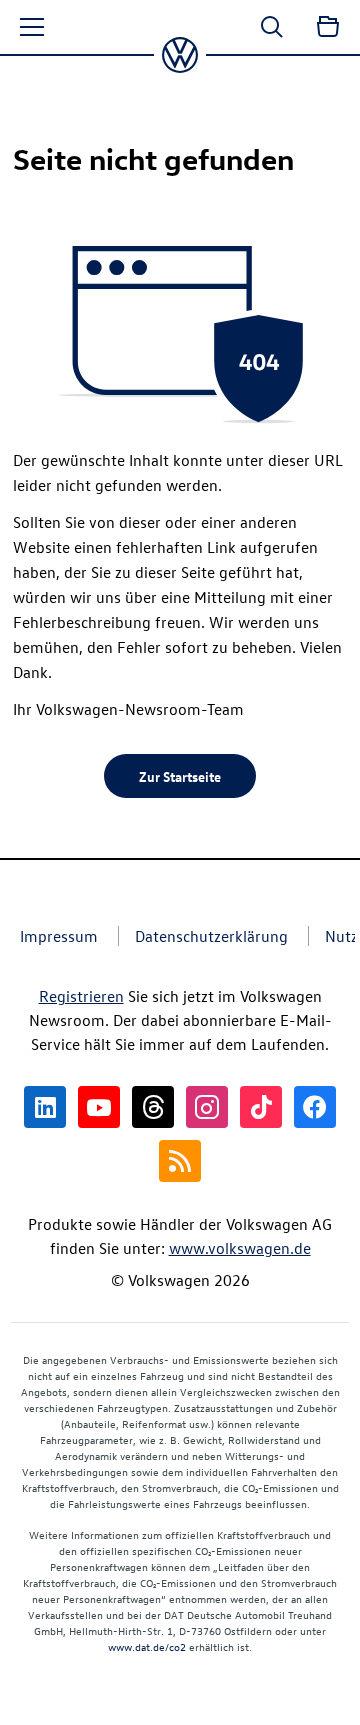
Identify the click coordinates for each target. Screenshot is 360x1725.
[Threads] (153, 1107)
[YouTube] (99, 1107)
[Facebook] (315, 1107)
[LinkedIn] (45, 1107)
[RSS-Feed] (180, 1161)
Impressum (59, 936)
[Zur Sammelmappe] (328, 27)
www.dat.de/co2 (147, 1646)
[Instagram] (207, 1107)
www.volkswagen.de (240, 1248)
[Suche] (272, 27)
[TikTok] (261, 1107)
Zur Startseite (180, 776)
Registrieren (81, 996)
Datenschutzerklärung (211, 936)
